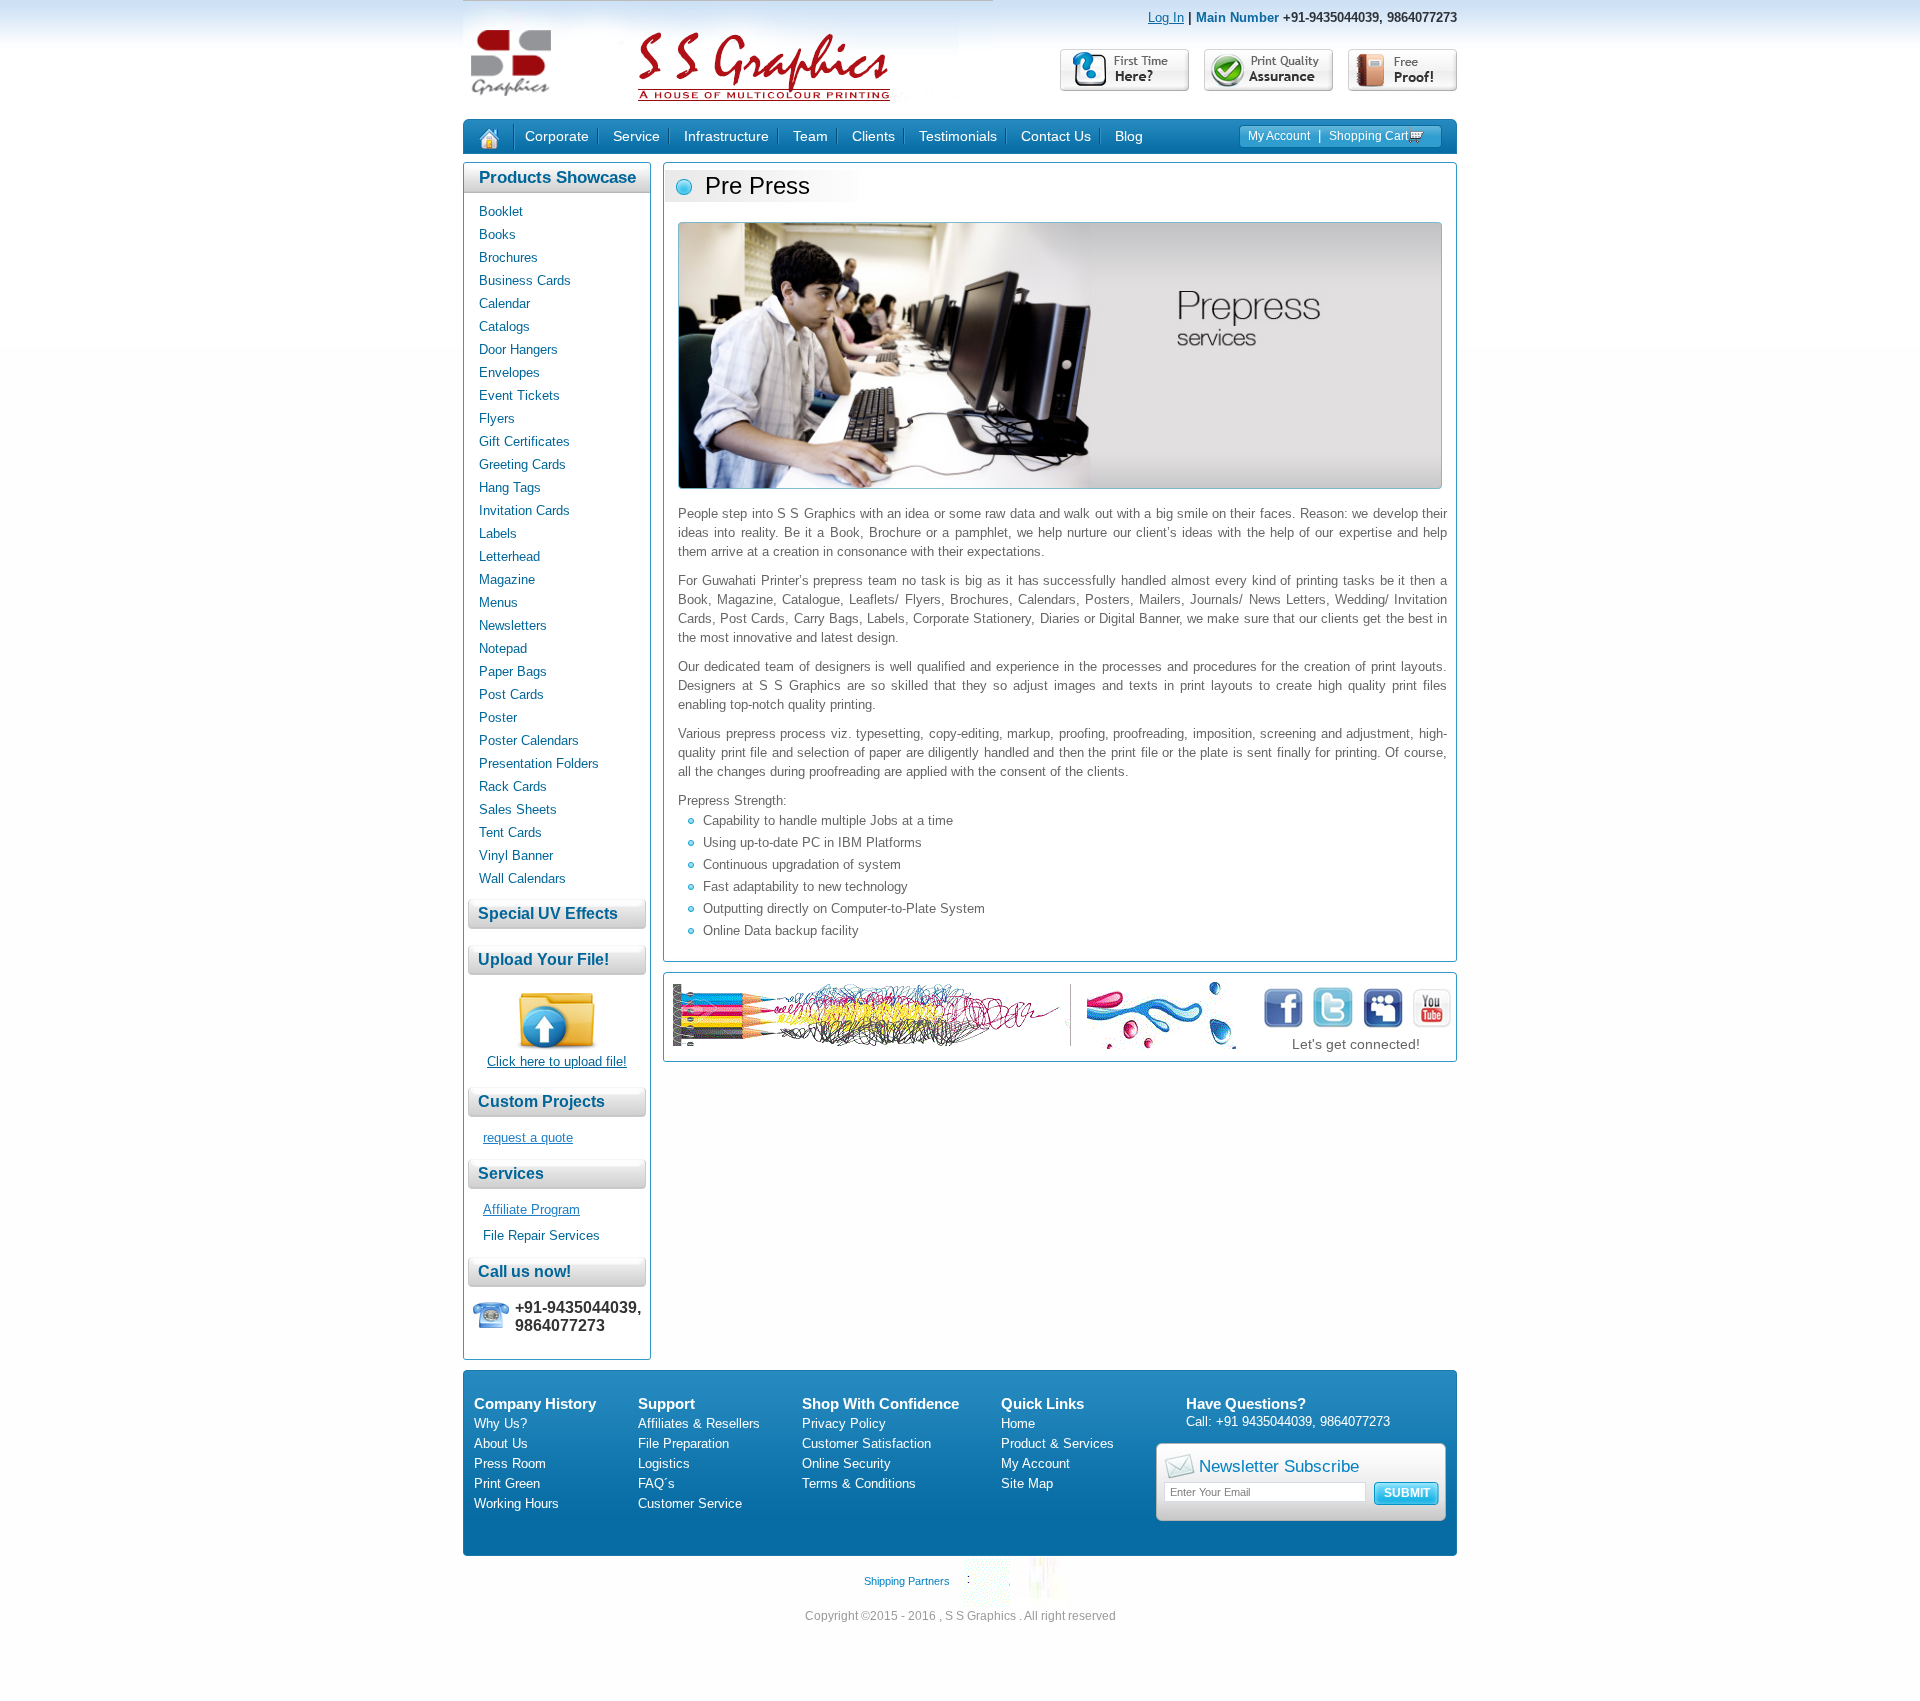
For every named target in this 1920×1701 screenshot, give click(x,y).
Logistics (664, 1463)
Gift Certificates (524, 441)
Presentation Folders (539, 763)
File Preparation (683, 1443)
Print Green (507, 1483)
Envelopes (509, 372)
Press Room (510, 1463)
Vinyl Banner (516, 855)
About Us (501, 1443)
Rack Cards (513, 786)
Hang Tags (510, 487)
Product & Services (1057, 1443)
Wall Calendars (522, 878)
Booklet (501, 211)
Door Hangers (518, 349)
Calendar (504, 303)
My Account (1279, 136)
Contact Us (1056, 136)
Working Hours (516, 1503)
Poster (498, 717)
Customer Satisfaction (866, 1443)
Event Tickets (519, 395)
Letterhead (509, 556)
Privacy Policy (844, 1423)
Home (1018, 1423)
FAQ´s (656, 1483)
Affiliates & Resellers (699, 1423)
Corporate (557, 136)
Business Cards (525, 280)
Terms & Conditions (859, 1483)
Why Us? (500, 1423)
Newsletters (513, 625)
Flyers (497, 418)
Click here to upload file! (557, 1061)
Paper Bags (513, 671)
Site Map (1027, 1483)
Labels (498, 533)
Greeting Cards (522, 464)
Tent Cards (510, 832)
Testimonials (958, 136)
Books (497, 234)
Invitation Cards (524, 510)
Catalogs (504, 326)
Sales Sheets (518, 809)
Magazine (507, 579)
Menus (498, 602)
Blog (1129, 136)
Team (810, 136)
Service (636, 136)
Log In (1166, 17)
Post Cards (511, 694)
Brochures (508, 257)
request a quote (528, 1137)
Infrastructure (726, 136)
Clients (873, 136)
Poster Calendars (529, 740)
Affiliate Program (531, 1209)
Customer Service (690, 1503)
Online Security (846, 1463)
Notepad (503, 648)
